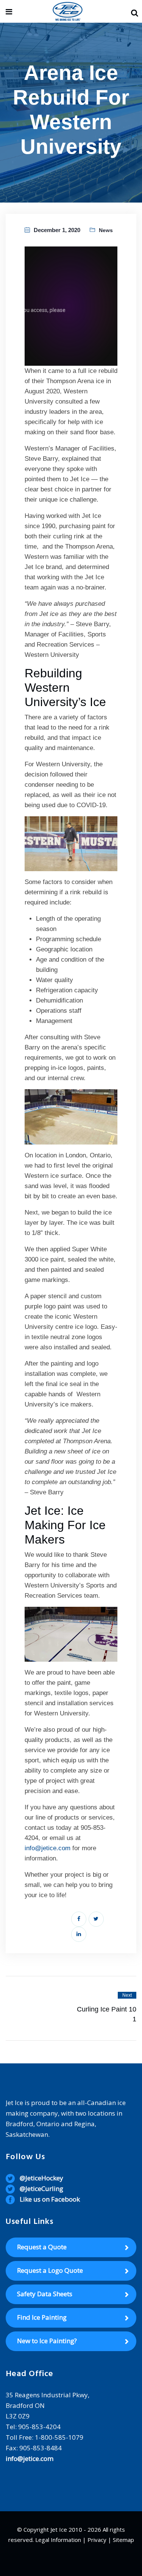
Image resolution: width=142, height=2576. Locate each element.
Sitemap (123, 2540)
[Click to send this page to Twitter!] (96, 1919)
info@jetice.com (48, 1848)
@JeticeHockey (41, 2178)
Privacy (97, 2540)
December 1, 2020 (57, 230)
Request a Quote (42, 2247)
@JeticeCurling (41, 2189)
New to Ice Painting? (47, 2341)
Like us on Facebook (50, 2199)
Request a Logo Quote (50, 2270)
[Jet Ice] (68, 12)
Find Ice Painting (42, 2317)
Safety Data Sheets (45, 2294)
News (106, 230)
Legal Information (58, 2540)
